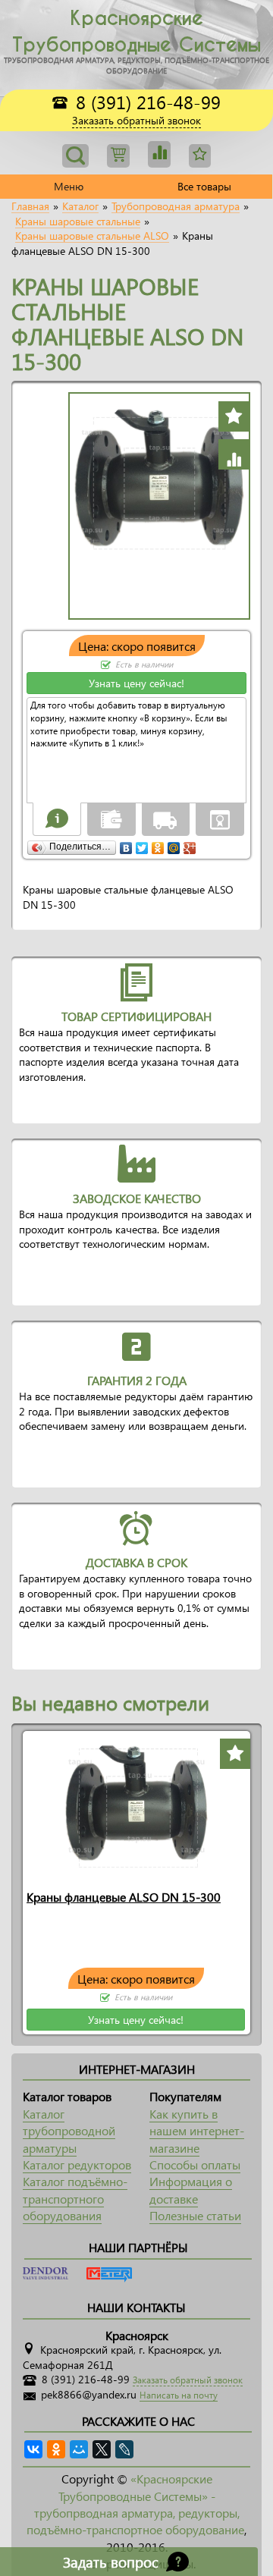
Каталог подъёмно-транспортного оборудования (75, 2198)
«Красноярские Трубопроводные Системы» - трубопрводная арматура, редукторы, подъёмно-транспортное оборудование (135, 2504)
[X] (102, 2449)
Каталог (80, 206)
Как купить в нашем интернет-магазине (197, 2131)
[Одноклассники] (158, 844)
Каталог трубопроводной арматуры (69, 2131)
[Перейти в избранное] (159, 154)
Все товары (204, 186)
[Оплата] (111, 818)
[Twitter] (142, 844)
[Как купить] (57, 818)
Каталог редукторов (77, 2164)
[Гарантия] (220, 818)
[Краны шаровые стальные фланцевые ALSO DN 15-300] (136, 1806)
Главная (30, 206)
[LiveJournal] (124, 2449)
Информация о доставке (191, 2190)
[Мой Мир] (174, 844)
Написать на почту (179, 2395)
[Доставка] (165, 818)
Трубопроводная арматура (176, 206)
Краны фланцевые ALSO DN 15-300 (124, 1897)
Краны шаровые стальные (78, 221)
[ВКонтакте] (126, 844)
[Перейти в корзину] (118, 156)
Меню (69, 186)
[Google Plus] (190, 844)
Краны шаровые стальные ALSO (92, 236)
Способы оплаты (195, 2164)
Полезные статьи (195, 2215)
